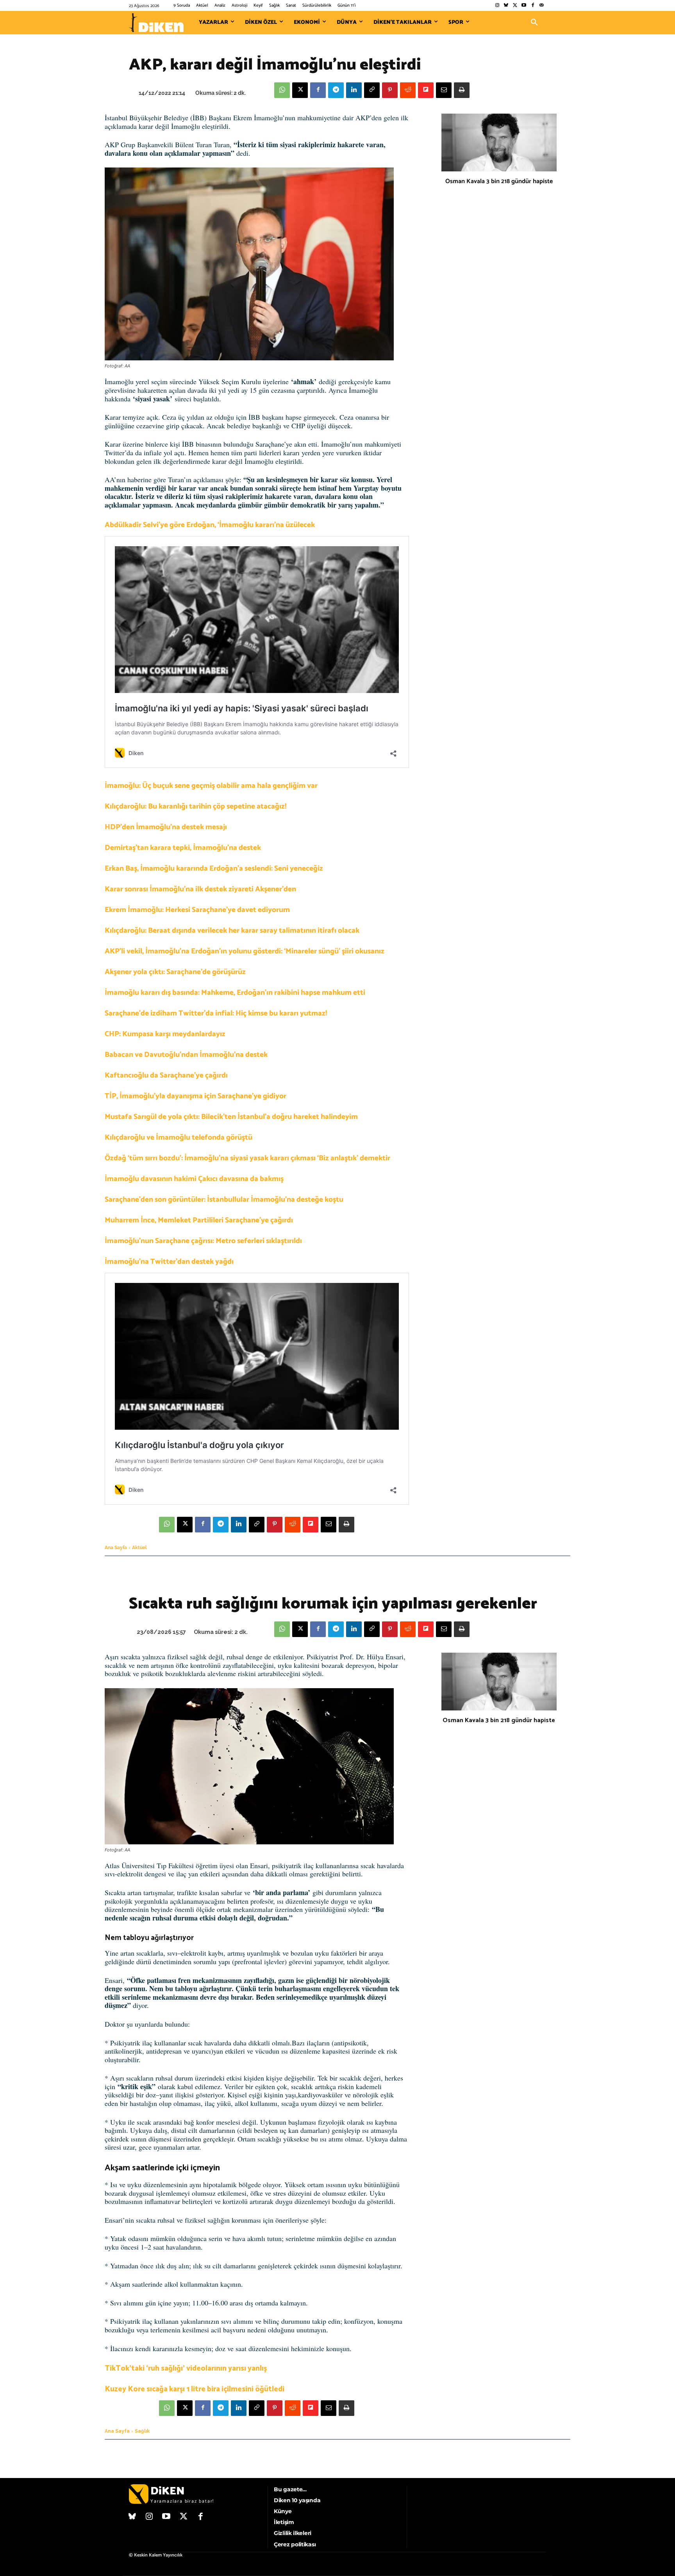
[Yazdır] (462, 90)
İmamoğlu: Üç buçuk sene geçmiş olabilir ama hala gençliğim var (211, 786)
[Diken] (156, 23)
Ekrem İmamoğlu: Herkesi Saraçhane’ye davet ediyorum (197, 910)
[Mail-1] (542, 6)
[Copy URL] (372, 90)
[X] (300, 90)
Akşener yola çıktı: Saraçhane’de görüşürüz (175, 972)
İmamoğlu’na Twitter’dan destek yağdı (169, 1262)
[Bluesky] (506, 6)
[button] (534, 23)
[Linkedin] (354, 90)
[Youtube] (524, 6)
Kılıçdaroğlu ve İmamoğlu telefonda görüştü (179, 1137)
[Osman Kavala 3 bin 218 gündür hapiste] (499, 143)
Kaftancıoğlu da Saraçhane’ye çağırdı (166, 1075)
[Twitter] (515, 6)
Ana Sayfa (116, 1548)
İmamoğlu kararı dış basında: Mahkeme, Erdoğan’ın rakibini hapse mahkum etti (235, 993)
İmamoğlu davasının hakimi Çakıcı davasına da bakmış (194, 1179)
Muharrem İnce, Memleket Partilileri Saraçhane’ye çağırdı (199, 1220)
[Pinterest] (390, 90)
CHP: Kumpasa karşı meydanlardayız (165, 1034)
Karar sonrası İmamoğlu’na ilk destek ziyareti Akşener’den (200, 889)
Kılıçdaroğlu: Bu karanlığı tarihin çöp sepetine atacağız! (196, 806)
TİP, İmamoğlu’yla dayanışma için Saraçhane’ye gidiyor (196, 1096)
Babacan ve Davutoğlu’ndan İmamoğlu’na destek (186, 1055)
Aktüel (139, 1548)
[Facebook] (533, 6)
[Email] (444, 90)
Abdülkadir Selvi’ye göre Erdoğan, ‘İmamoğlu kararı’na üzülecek (210, 525)
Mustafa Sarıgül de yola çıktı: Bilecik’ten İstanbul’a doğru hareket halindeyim (231, 1117)
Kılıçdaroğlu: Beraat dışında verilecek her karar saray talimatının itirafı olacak (232, 931)
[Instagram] (497, 6)
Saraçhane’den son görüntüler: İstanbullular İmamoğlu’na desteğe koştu (224, 1200)
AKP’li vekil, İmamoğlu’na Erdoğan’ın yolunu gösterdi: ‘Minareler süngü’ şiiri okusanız (245, 951)
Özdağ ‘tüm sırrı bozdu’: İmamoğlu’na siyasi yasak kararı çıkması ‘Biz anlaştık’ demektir (247, 1158)
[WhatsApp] (282, 90)
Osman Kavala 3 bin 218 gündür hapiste (499, 181)
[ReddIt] (408, 90)
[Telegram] (336, 90)
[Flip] (426, 90)
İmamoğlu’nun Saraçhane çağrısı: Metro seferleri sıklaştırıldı (203, 1241)
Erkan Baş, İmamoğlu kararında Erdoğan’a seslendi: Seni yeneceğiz (214, 868)
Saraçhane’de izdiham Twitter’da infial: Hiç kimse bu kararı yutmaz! (216, 1013)
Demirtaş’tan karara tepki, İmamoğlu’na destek (183, 848)
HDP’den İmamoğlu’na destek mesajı (166, 827)
